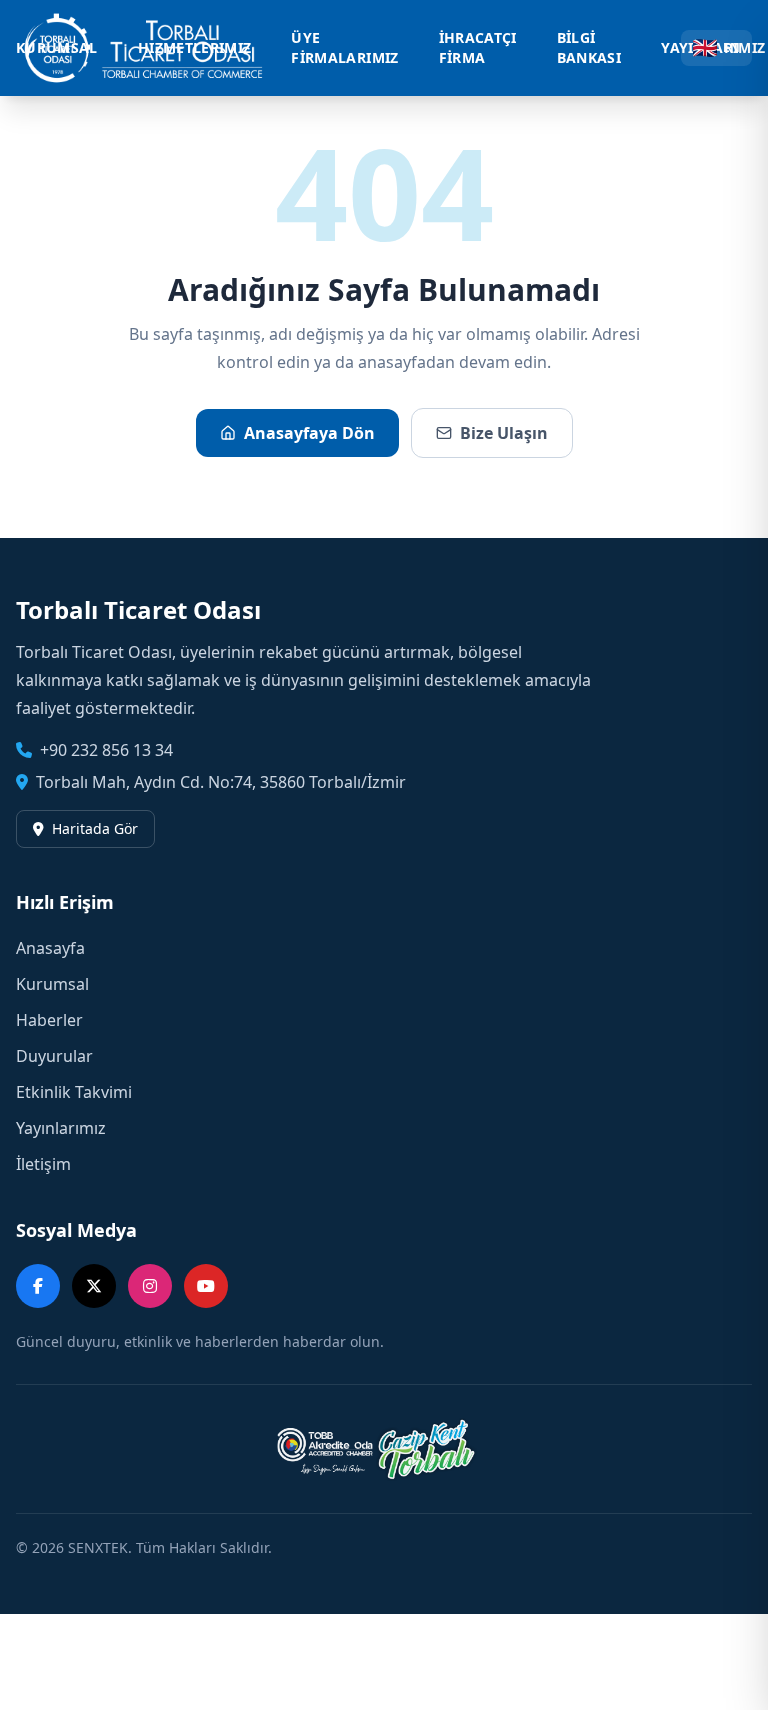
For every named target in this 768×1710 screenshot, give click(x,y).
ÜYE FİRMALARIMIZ (344, 47)
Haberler (49, 1020)
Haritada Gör (95, 828)
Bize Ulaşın (504, 433)
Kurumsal (52, 984)
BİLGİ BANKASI (589, 47)
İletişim (43, 1164)
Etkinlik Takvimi (74, 1092)
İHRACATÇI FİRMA (478, 47)
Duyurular (54, 1056)
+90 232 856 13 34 (106, 750)
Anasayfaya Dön (309, 433)
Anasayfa (50, 948)
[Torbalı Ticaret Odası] (154, 48)
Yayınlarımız (61, 1128)
